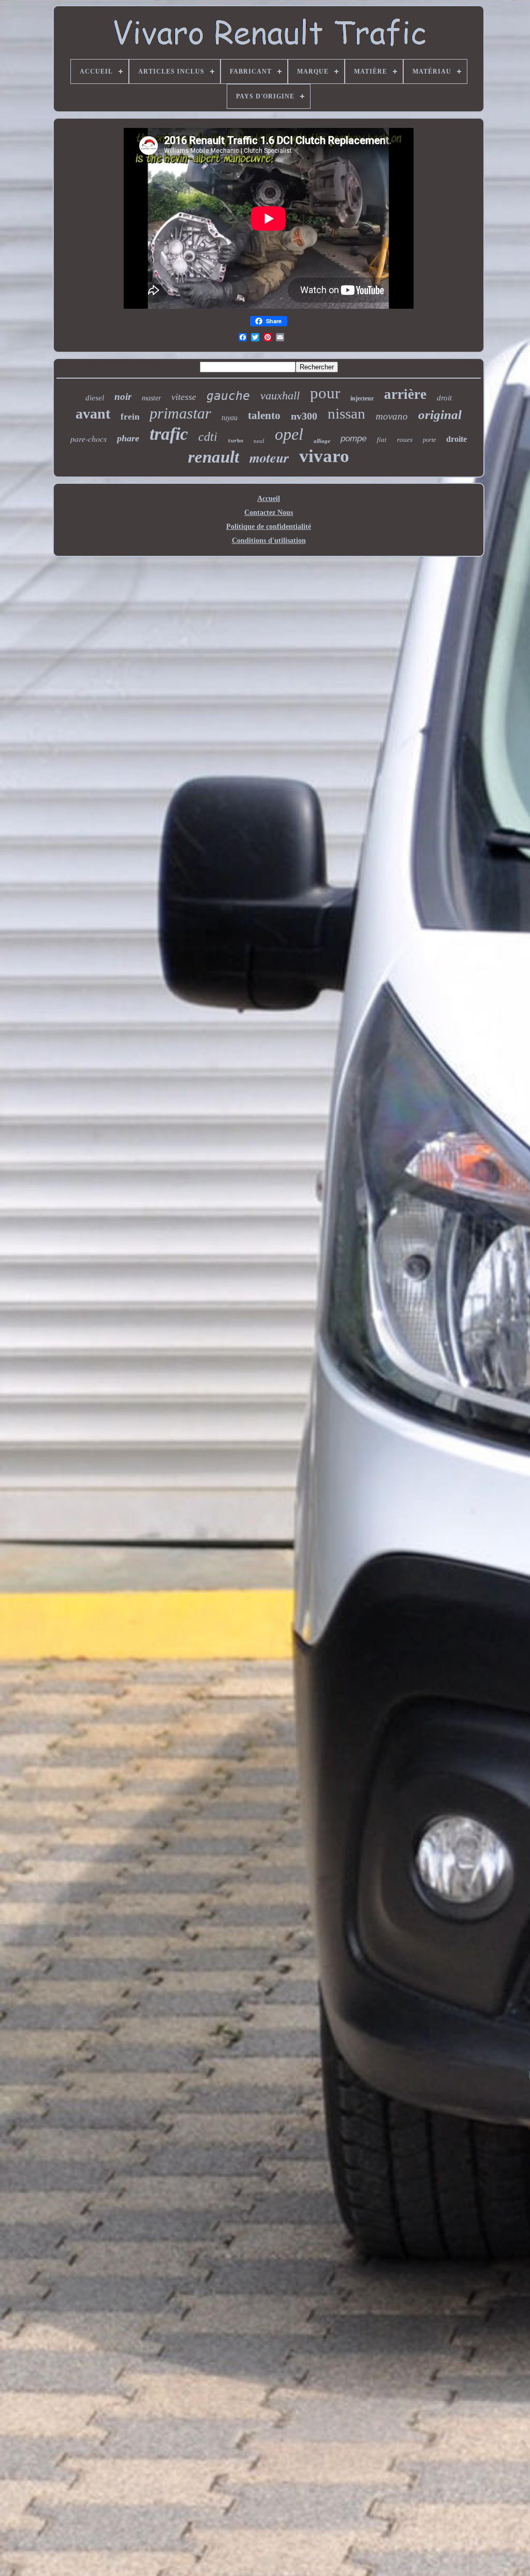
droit (444, 398)
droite (457, 439)
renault (214, 457)
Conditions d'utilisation (269, 541)
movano (392, 416)
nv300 (304, 416)
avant (93, 414)
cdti (208, 437)
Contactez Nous (269, 513)
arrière (405, 394)
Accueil (269, 499)
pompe (354, 438)
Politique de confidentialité (269, 527)
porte (429, 440)
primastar (180, 413)
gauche (228, 396)
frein (130, 417)
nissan (347, 413)
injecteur (362, 398)
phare (128, 438)
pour (325, 393)
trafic (169, 434)
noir (123, 397)
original (440, 415)
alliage (322, 441)
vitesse (184, 397)
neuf (259, 441)
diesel (95, 398)
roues (405, 440)
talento (264, 415)
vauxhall (280, 395)
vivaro (324, 456)
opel (289, 434)
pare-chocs (89, 438)
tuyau (230, 418)
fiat (382, 440)
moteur (269, 457)
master (151, 398)
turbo (235, 441)
